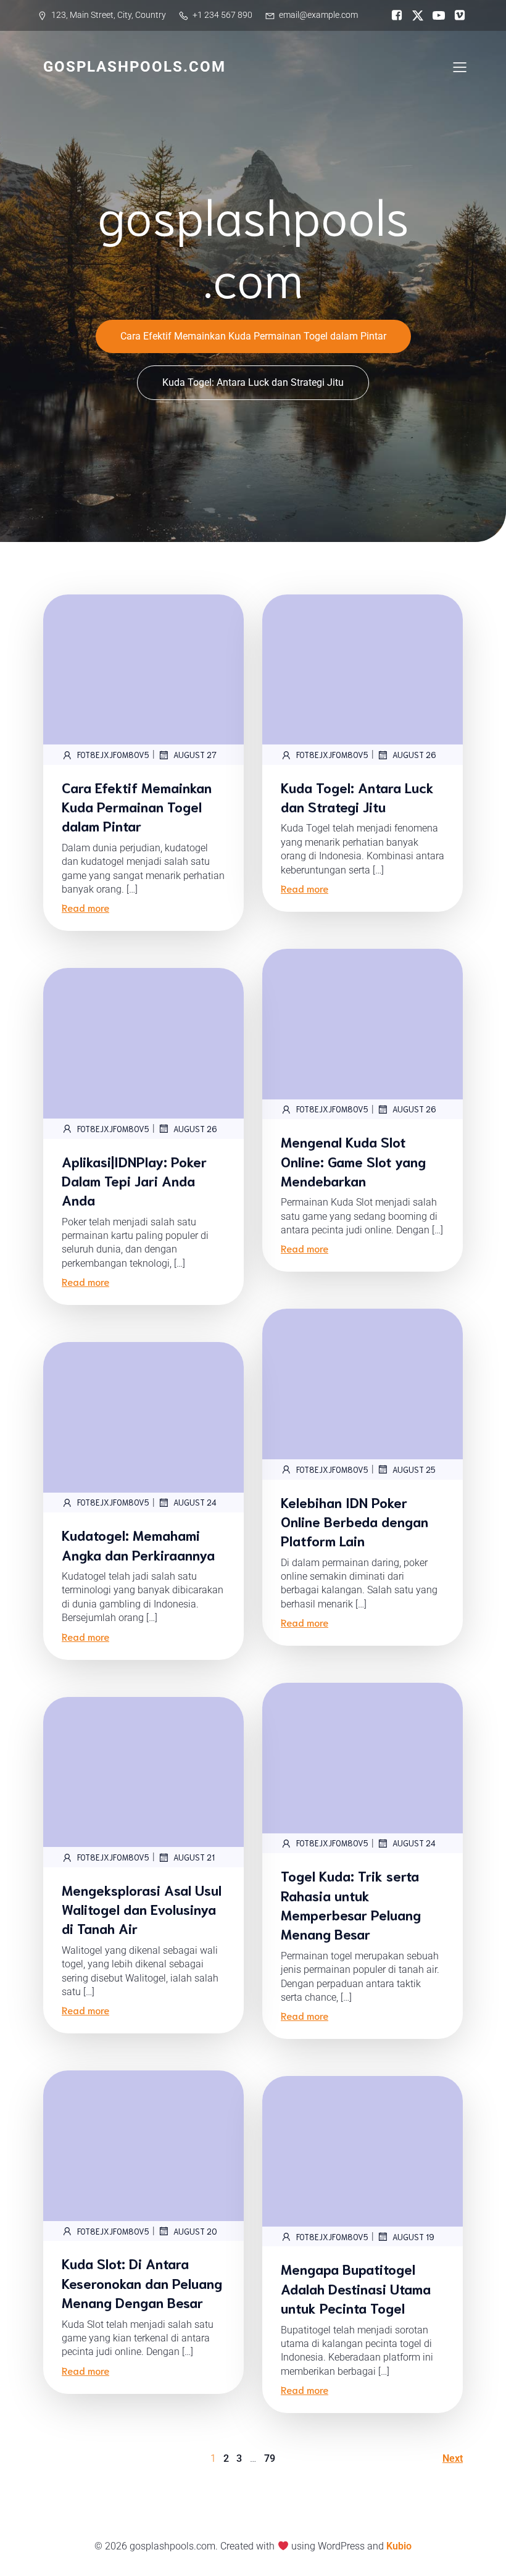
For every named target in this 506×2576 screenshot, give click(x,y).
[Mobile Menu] (460, 67)
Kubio (399, 2546)
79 (270, 2458)
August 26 (414, 755)
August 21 (194, 1857)
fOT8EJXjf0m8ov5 (113, 755)
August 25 (414, 1469)
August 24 (195, 1502)
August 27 (195, 755)
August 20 (195, 2231)
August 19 (413, 2237)
